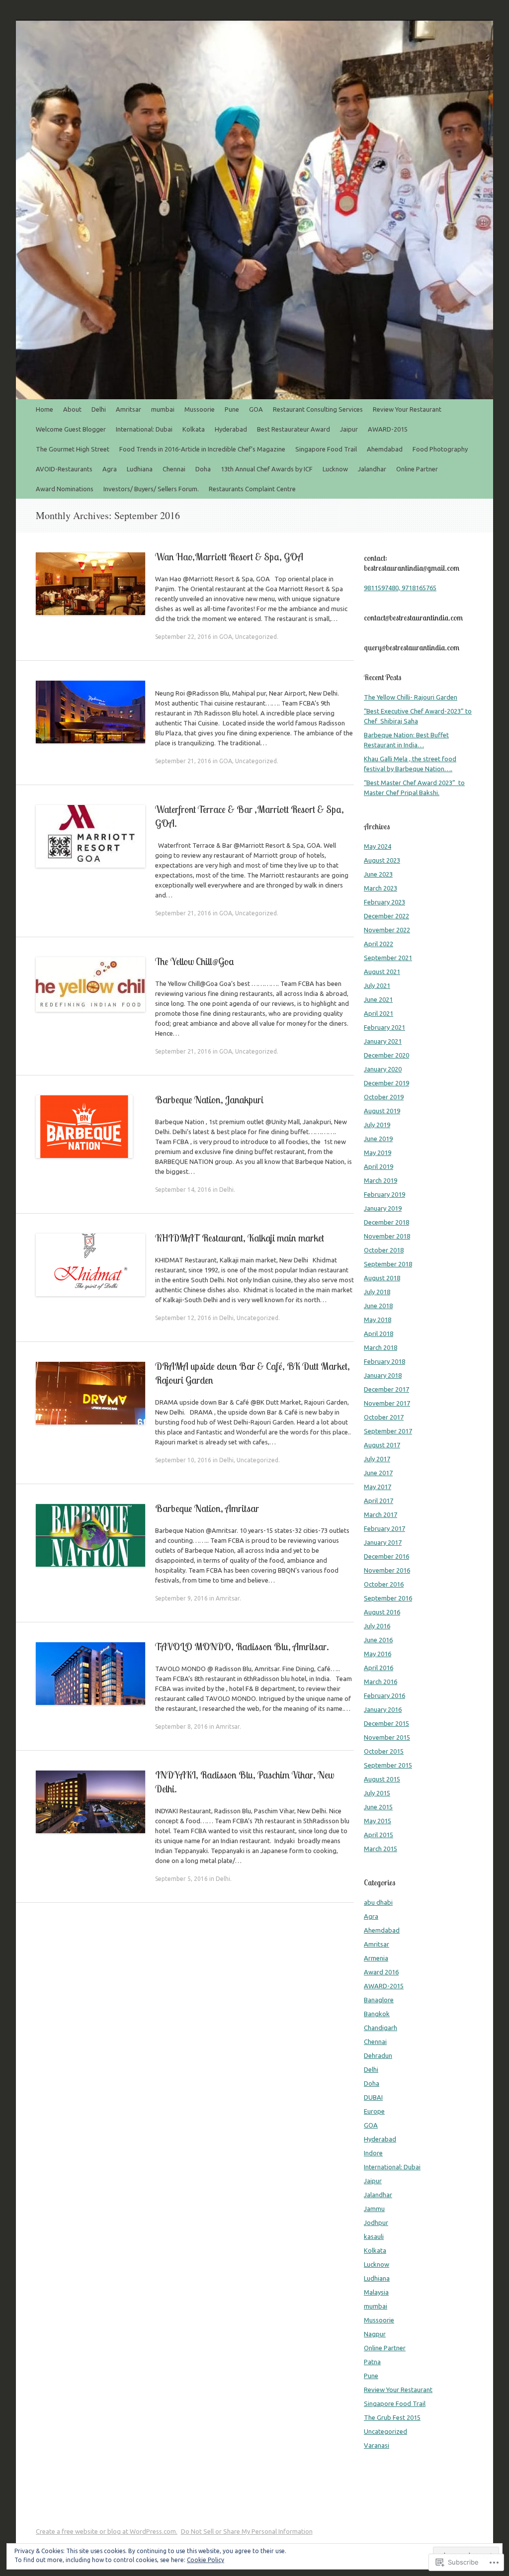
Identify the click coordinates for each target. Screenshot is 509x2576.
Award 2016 (381, 1972)
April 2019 (379, 1166)
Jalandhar (372, 469)
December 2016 (386, 1556)
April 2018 (379, 1333)
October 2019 (384, 1097)
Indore (373, 2153)
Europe (374, 2111)
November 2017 (387, 1403)
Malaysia (376, 2292)
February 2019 (384, 1194)
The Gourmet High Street (73, 449)
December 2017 (386, 1389)
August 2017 (382, 1445)
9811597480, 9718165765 (400, 588)
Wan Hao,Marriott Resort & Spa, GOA (229, 557)
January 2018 (383, 1375)
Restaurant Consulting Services (318, 409)
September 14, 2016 (183, 1190)
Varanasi (377, 2445)
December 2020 (386, 1055)
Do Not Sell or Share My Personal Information (247, 2531)
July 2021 (377, 985)
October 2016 (384, 1584)
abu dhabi (378, 1902)
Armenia (376, 1958)
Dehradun (378, 2055)
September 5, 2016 (181, 1879)
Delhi (99, 409)
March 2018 (381, 1347)
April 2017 (379, 1501)
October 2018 (384, 1250)
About (72, 409)
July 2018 (377, 1292)
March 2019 (381, 1180)
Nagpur (375, 2334)
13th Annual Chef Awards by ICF (267, 469)
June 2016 (378, 1640)
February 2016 (384, 1695)
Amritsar (128, 409)
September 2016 (388, 1598)
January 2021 (383, 1041)
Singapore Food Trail (326, 449)
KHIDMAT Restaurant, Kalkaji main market (240, 1238)
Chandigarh (381, 2028)
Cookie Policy (206, 2560)
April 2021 (379, 1013)
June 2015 (378, 1807)
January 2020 (383, 1069)
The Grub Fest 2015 (392, 2417)
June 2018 (378, 1306)
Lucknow (335, 469)
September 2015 (388, 1765)
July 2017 (377, 1459)
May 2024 (378, 846)
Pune (232, 409)
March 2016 (381, 1682)
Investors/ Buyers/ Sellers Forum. (151, 489)
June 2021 (378, 999)
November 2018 (387, 1236)
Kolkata (194, 429)
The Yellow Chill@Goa (195, 961)
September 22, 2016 (183, 637)
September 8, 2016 (181, 1727)
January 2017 (383, 1542)
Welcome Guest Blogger (71, 429)
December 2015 (386, 1723)
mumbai (163, 409)
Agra (110, 469)
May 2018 (378, 1320)
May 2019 (378, 1153)
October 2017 (384, 1417)
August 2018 (382, 1278)
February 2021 (384, 1027)
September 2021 (388, 958)
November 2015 (387, 1737)
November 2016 (387, 1570)
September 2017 (388, 1431)
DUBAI (373, 2097)
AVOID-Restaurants (64, 469)
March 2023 (381, 888)
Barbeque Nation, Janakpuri (209, 1100)
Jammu (374, 2209)
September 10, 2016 (183, 1460)
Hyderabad (231, 429)
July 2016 (377, 1626)
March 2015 (381, 1849)
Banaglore (379, 2000)
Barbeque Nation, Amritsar (208, 1508)
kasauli (374, 2236)
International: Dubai (144, 429)
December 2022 (386, 916)
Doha (203, 469)
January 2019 (383, 1208)
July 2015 (377, 1793)
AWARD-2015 (388, 429)
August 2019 (382, 1111)
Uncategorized (256, 637)
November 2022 (387, 930)
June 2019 (378, 1139)
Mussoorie (200, 409)
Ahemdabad (385, 449)
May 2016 (378, 1654)
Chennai (174, 469)
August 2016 (382, 1612)
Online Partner (417, 469)
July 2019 (377, 1125)
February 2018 (384, 1361)
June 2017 (378, 1473)
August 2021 (382, 972)
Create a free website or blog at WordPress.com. (107, 2531)
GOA (256, 409)
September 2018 (388, 1264)
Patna (372, 2362)
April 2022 (379, 944)
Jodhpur (376, 2222)
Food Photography (440, 449)
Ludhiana (140, 469)
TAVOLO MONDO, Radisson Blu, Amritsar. (242, 1646)
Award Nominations (65, 489)
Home (44, 409)
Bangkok (377, 2014)
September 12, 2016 (183, 1318)
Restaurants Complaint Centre (252, 489)
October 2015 (384, 1751)
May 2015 (378, 1821)
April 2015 (379, 1835)
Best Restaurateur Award (294, 429)
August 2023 (382, 860)
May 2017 (378, 1487)
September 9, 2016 (181, 1598)
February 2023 (384, 902)
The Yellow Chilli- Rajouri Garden (411, 697)
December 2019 (386, 1083)
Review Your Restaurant (407, 409)
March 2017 (381, 1514)
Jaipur (349, 429)
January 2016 (383, 1709)
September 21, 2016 (183, 761)
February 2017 (384, 1528)
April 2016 (379, 1668)
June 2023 (378, 874)
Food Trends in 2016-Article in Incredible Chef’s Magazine (202, 449)
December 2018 (386, 1222)
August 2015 (382, 1779)
